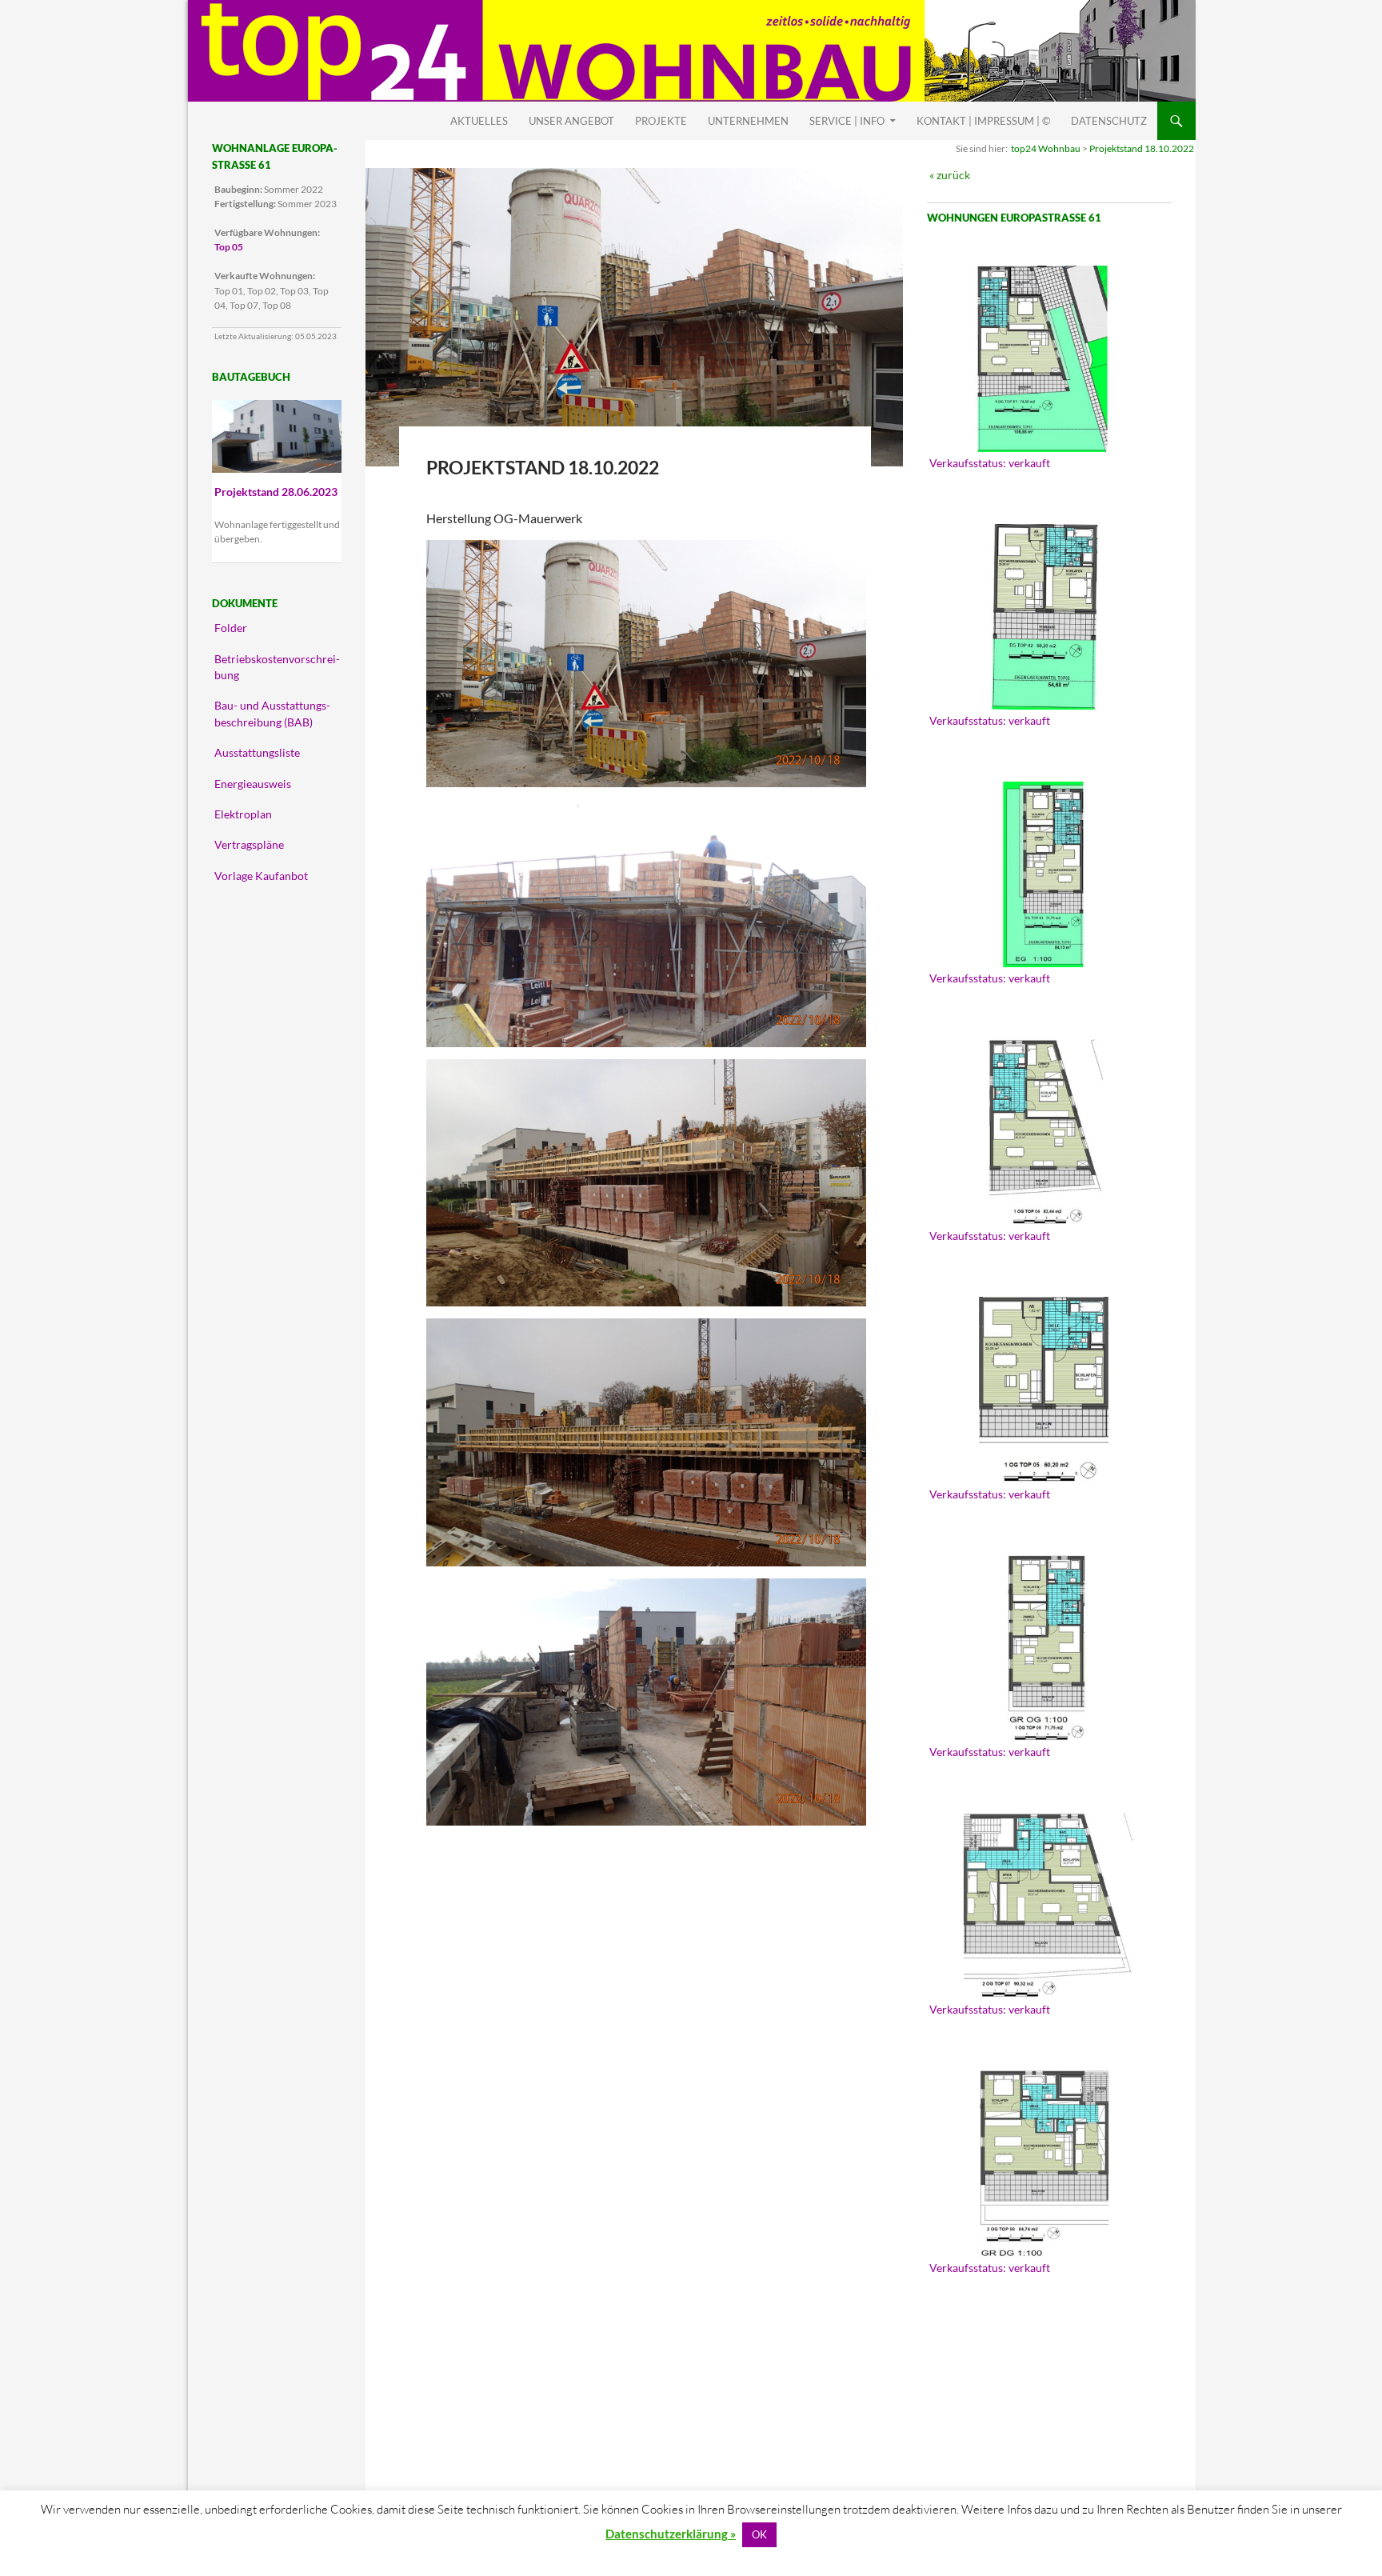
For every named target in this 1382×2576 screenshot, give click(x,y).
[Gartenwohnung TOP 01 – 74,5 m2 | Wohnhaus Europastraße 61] (1045, 358)
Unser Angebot (571, 121)
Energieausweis (253, 784)
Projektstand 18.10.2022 (1142, 148)
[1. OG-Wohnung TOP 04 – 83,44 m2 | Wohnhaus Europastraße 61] (1045, 1132)
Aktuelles (479, 121)
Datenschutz (1109, 121)
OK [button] (759, 2534)
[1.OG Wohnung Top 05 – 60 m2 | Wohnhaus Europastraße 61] (1045, 1390)
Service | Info (847, 121)
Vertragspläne (249, 845)
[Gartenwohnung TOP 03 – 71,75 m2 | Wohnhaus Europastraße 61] (1045, 874)
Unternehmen (748, 121)
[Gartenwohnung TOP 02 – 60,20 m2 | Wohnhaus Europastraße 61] (1045, 617)
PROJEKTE (661, 121)
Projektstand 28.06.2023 (276, 492)
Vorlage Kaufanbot (261, 876)
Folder (231, 628)
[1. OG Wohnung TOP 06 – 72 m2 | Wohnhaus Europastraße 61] (1045, 1648)
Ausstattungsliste (257, 753)
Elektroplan (243, 814)
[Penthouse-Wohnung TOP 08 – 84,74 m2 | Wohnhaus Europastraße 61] (1045, 2163)
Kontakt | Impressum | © (983, 121)
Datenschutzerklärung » (671, 2534)
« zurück (950, 175)
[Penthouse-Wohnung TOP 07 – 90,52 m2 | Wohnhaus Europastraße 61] (1045, 1906)
